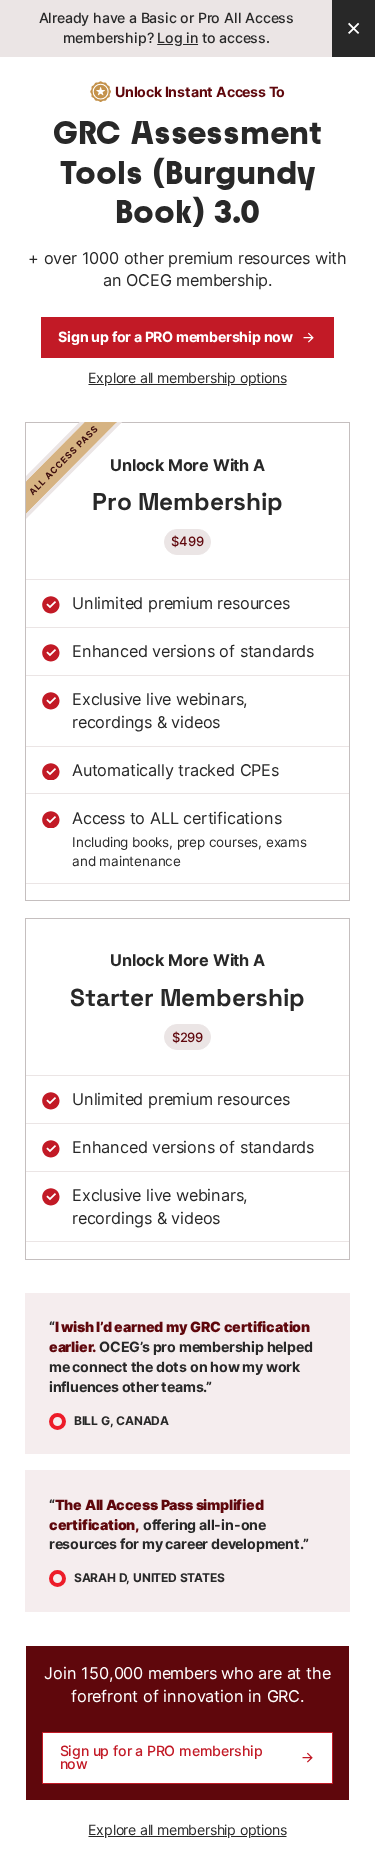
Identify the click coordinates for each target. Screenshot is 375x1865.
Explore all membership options (187, 377)
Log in (177, 37)
